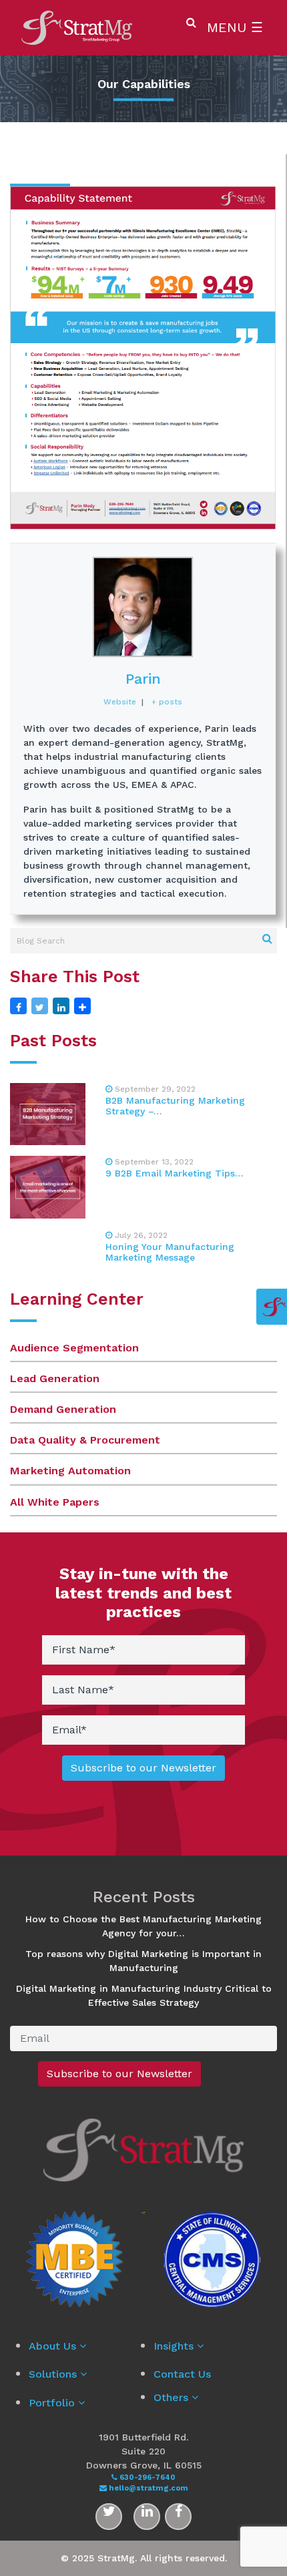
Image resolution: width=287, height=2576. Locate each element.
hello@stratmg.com (148, 2488)
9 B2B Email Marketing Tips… (175, 1173)
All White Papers (55, 1502)
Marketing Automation (70, 1471)
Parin (143, 679)
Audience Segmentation (74, 1348)
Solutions (54, 2374)
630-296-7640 (147, 2478)
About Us (54, 2346)
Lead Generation (55, 1378)
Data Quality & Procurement (85, 1440)
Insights (175, 2346)
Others (173, 2397)
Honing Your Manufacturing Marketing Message (170, 1252)
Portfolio (53, 2403)
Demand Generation (63, 1409)
